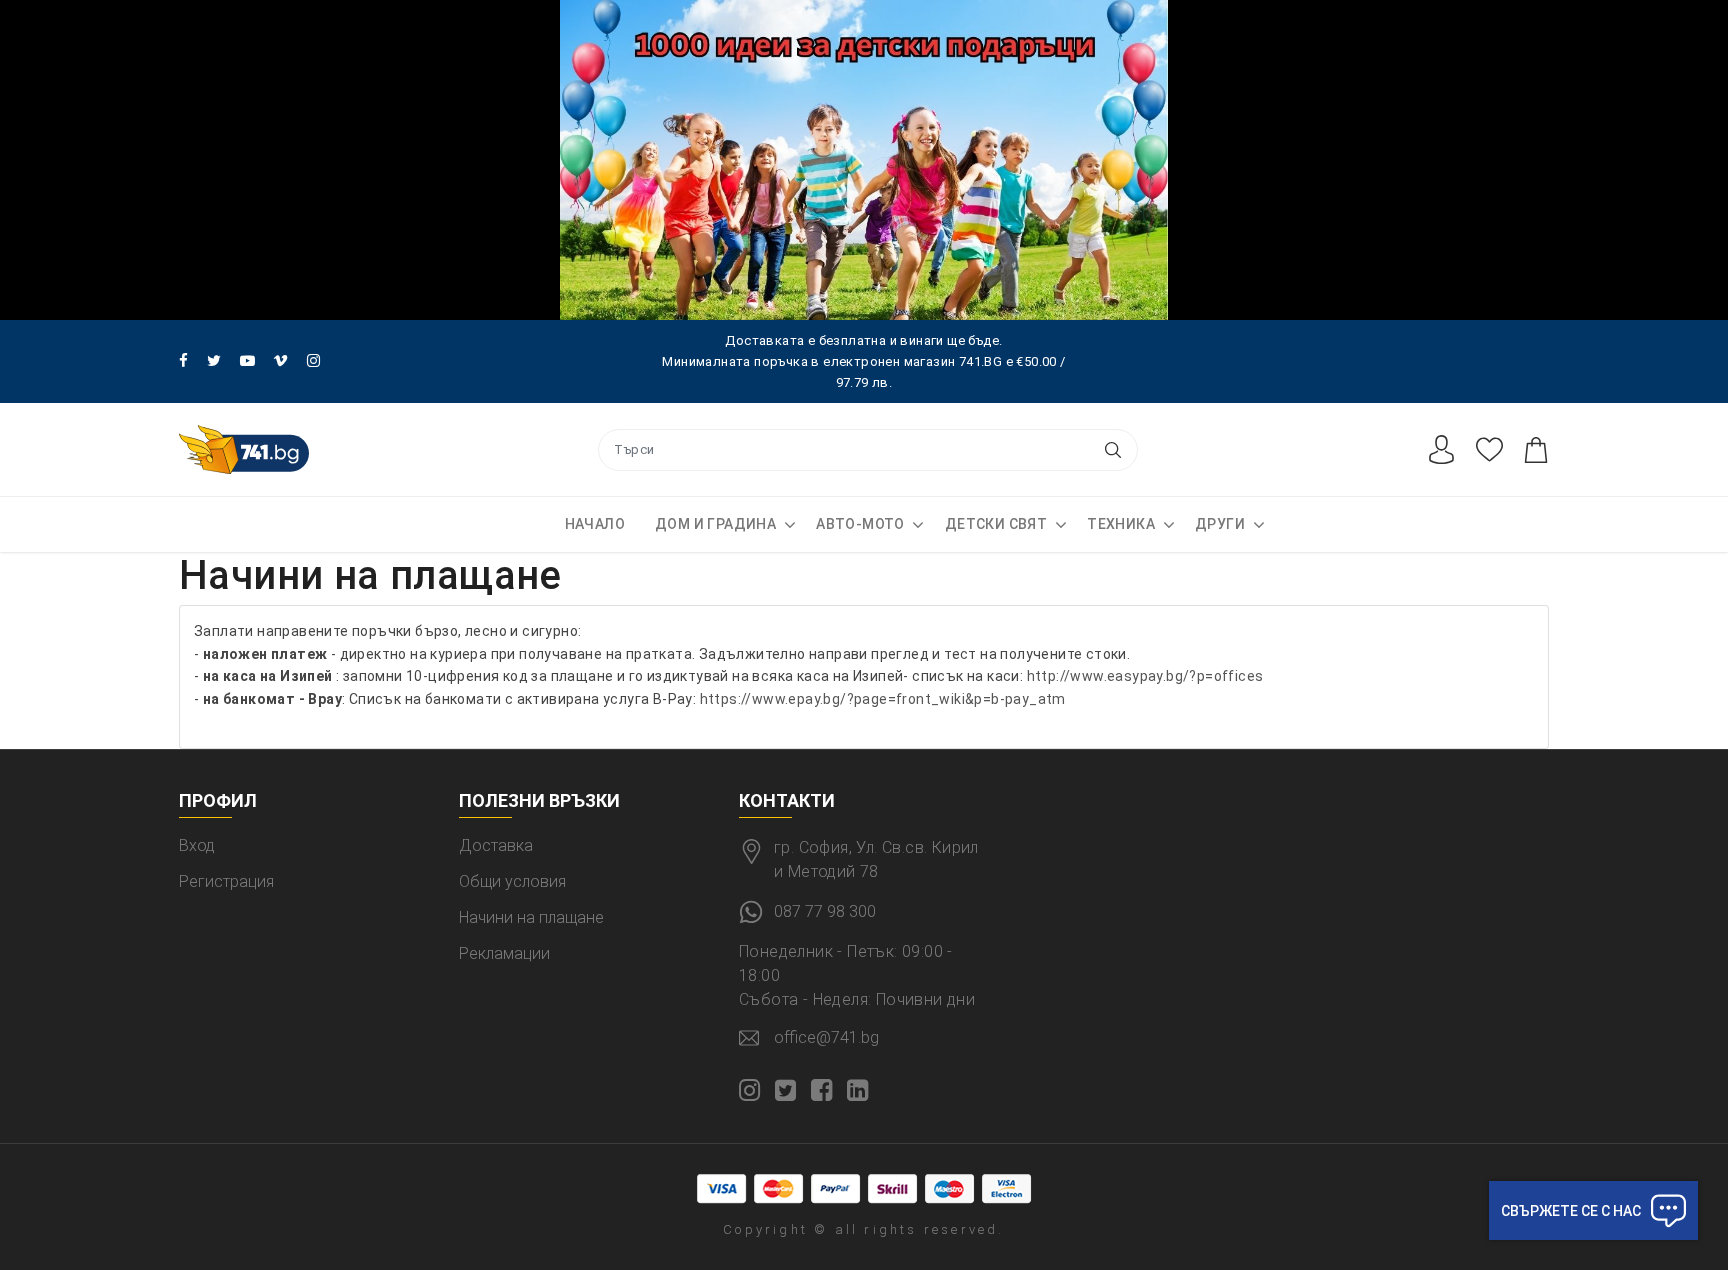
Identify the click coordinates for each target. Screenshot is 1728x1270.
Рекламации (504, 953)
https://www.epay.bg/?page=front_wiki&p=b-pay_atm (883, 699)
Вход (197, 845)
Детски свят (996, 524)
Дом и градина (715, 524)
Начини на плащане (531, 917)
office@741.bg (826, 1037)
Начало (595, 524)
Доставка (496, 845)
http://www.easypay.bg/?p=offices (1145, 676)
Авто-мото (860, 524)
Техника (1121, 524)
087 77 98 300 (825, 911)
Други (1220, 524)
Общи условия (512, 881)
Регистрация (226, 881)
